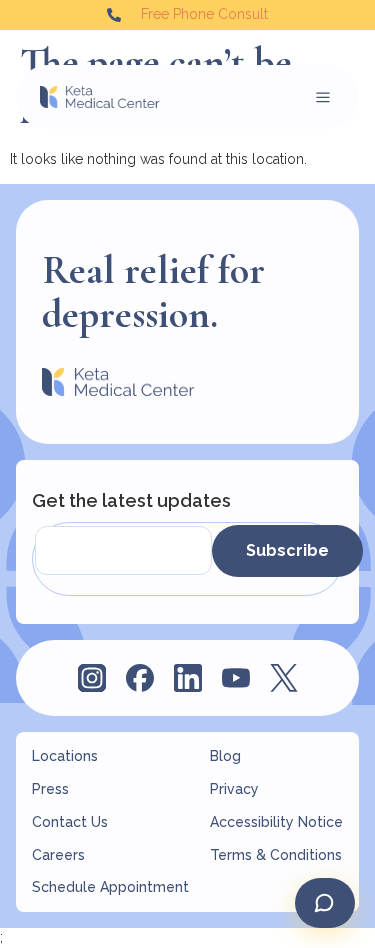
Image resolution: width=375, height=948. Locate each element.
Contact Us (70, 822)
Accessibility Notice (276, 822)
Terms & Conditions (276, 855)
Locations (65, 756)
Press (50, 789)
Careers (58, 855)
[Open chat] (325, 903)
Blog (225, 756)
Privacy (234, 789)
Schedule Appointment (110, 887)
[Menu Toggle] (323, 97)
